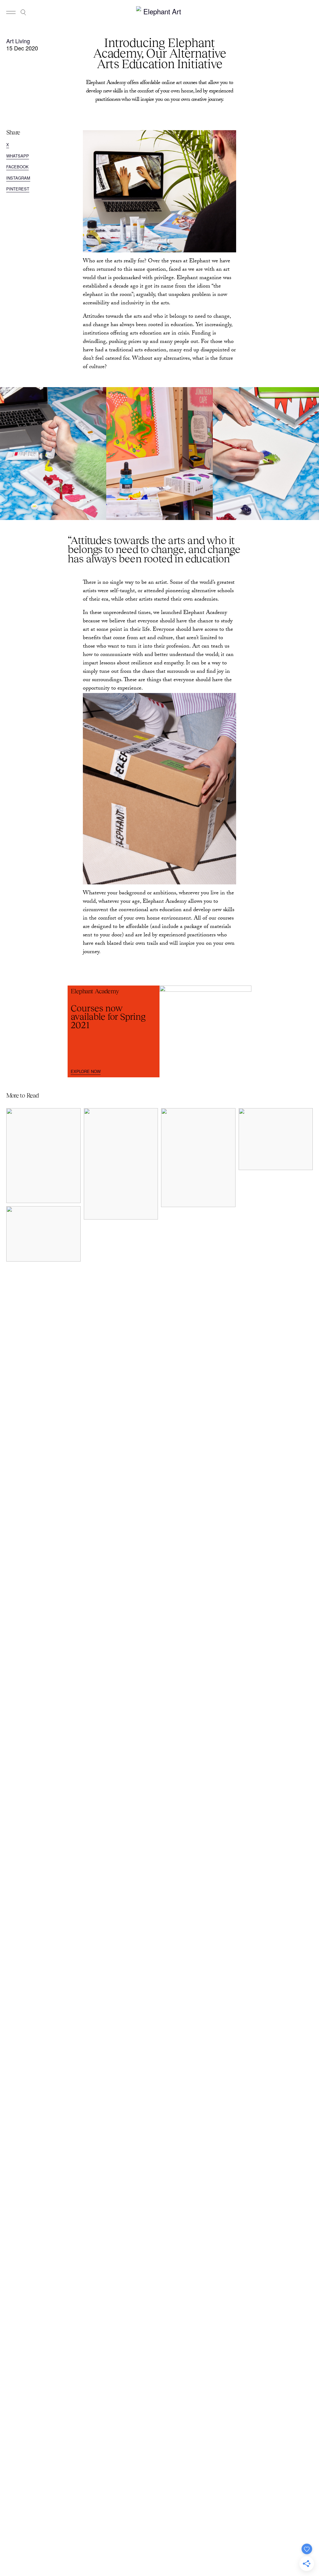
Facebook (17, 167)
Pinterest (18, 189)
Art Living (18, 41)
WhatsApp (18, 156)
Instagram (18, 178)
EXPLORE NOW (86, 1071)
